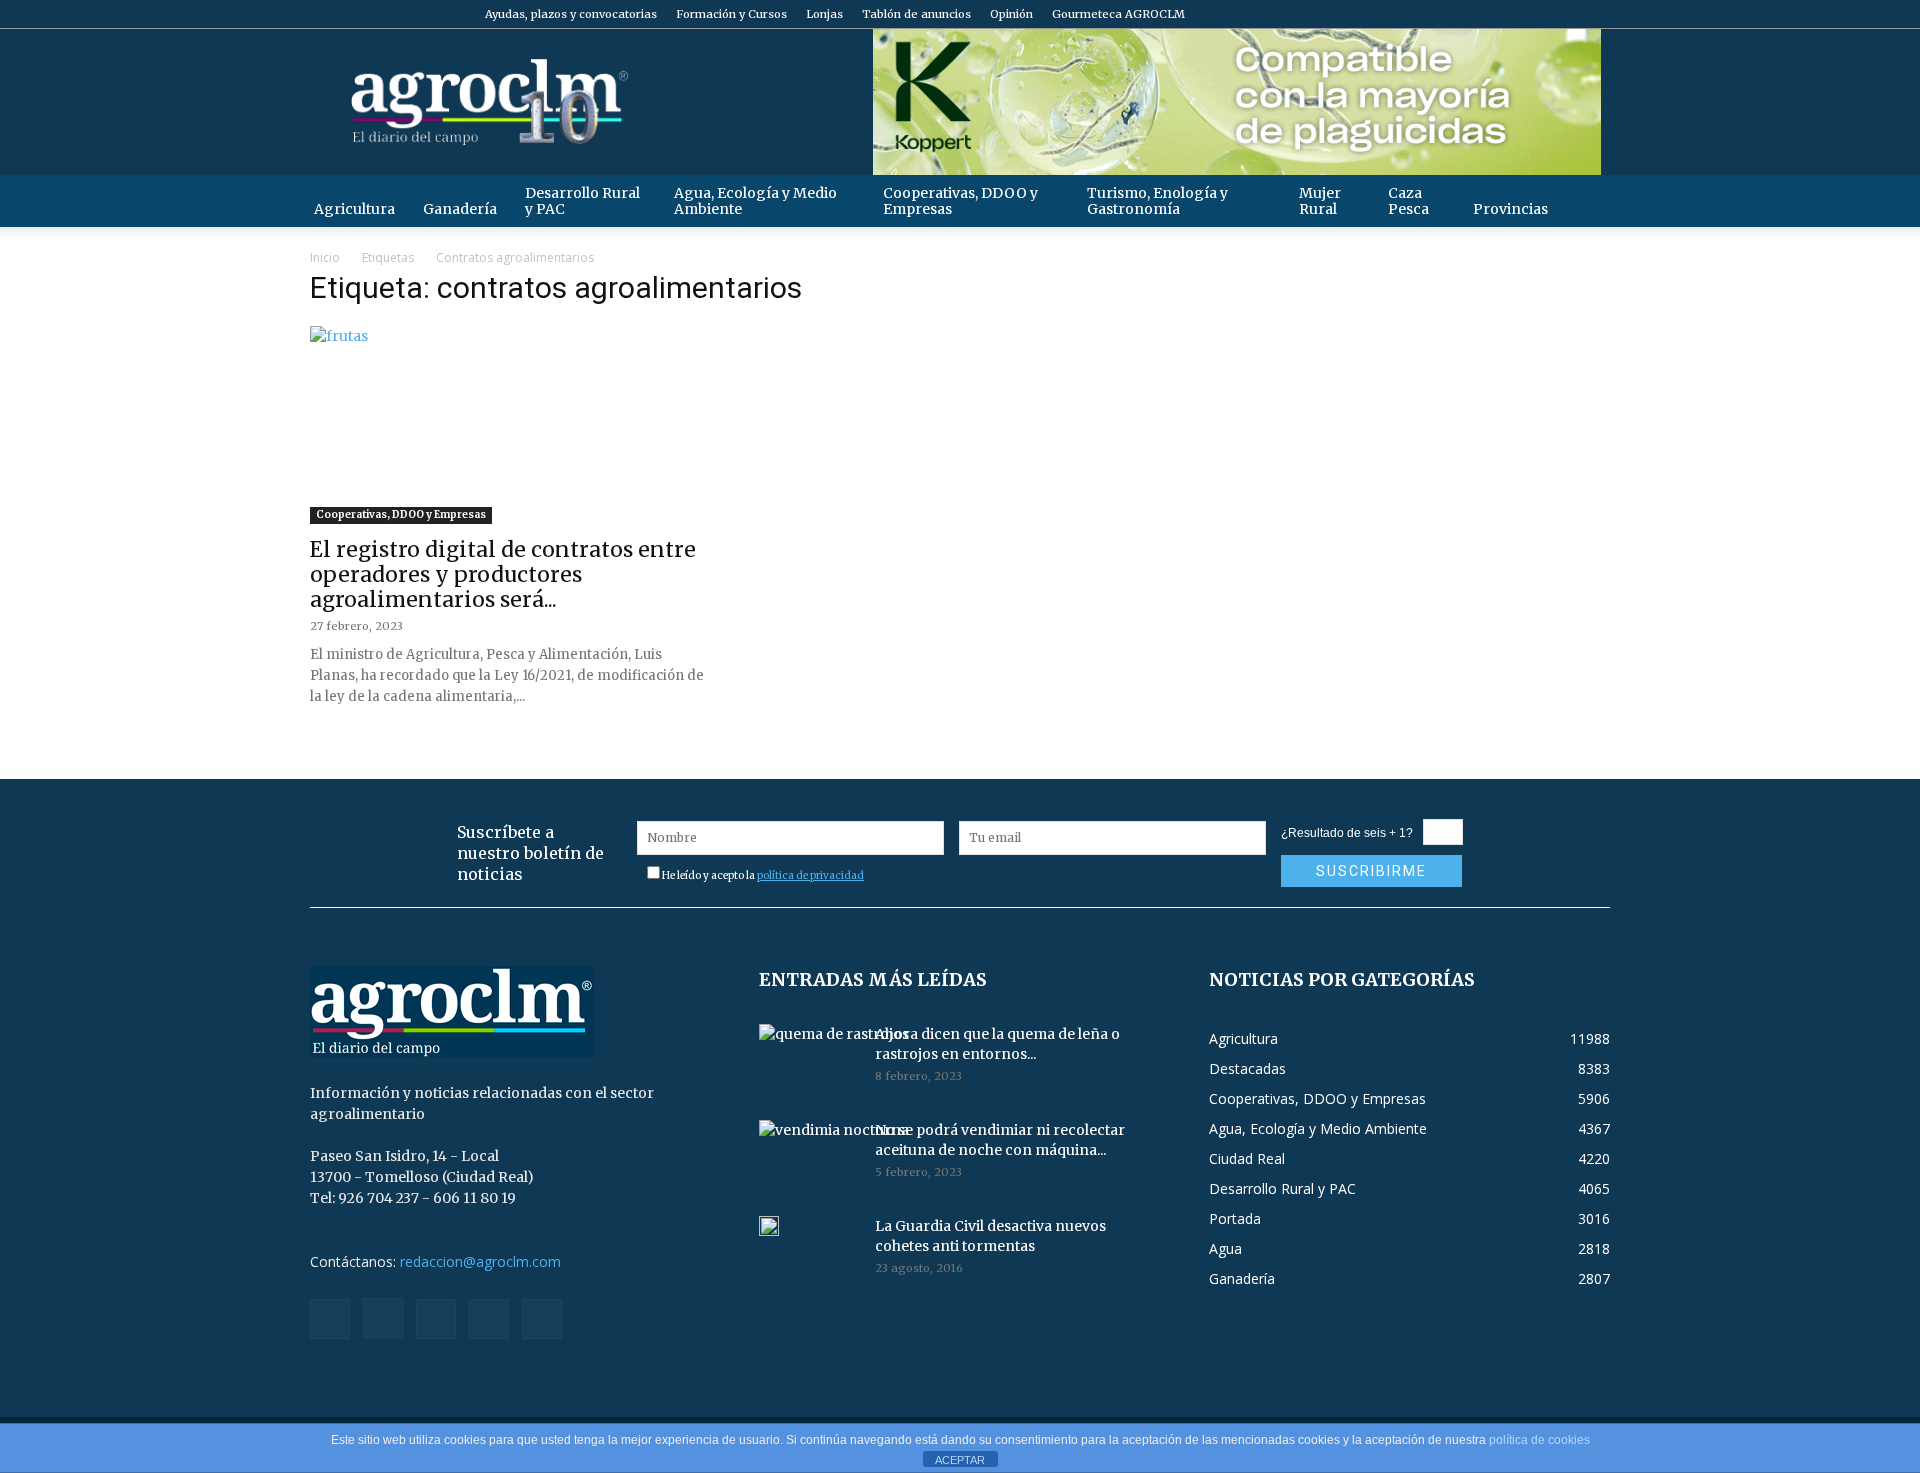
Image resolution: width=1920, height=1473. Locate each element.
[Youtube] (1595, 14)
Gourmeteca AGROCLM (1118, 14)
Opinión (1011, 14)
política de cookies (1539, 1440)
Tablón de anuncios (916, 14)
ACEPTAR (960, 1460)
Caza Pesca (1408, 201)
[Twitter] (1562, 14)
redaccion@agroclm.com (480, 1261)
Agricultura (354, 209)
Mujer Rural (1320, 201)
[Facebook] (1463, 14)
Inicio (325, 257)
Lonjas (824, 14)
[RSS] (1529, 14)
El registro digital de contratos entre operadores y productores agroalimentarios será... (503, 574)
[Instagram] (1496, 14)
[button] (1586, 200)
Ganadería (460, 209)
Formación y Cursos (731, 14)
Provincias (1510, 209)
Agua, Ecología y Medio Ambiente (755, 201)
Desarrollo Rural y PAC (582, 201)
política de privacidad (810, 875)
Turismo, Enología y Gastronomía (1157, 201)
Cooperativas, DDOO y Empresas (960, 201)
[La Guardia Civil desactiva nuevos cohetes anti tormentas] (769, 1226)
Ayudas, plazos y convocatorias (571, 14)
